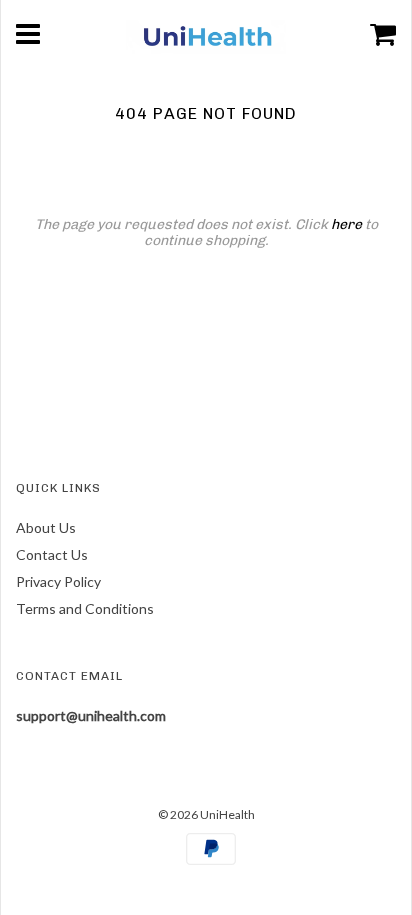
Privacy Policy (58, 581)
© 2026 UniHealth (206, 814)
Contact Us (52, 554)
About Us (46, 527)
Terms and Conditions (85, 608)
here (346, 224)
